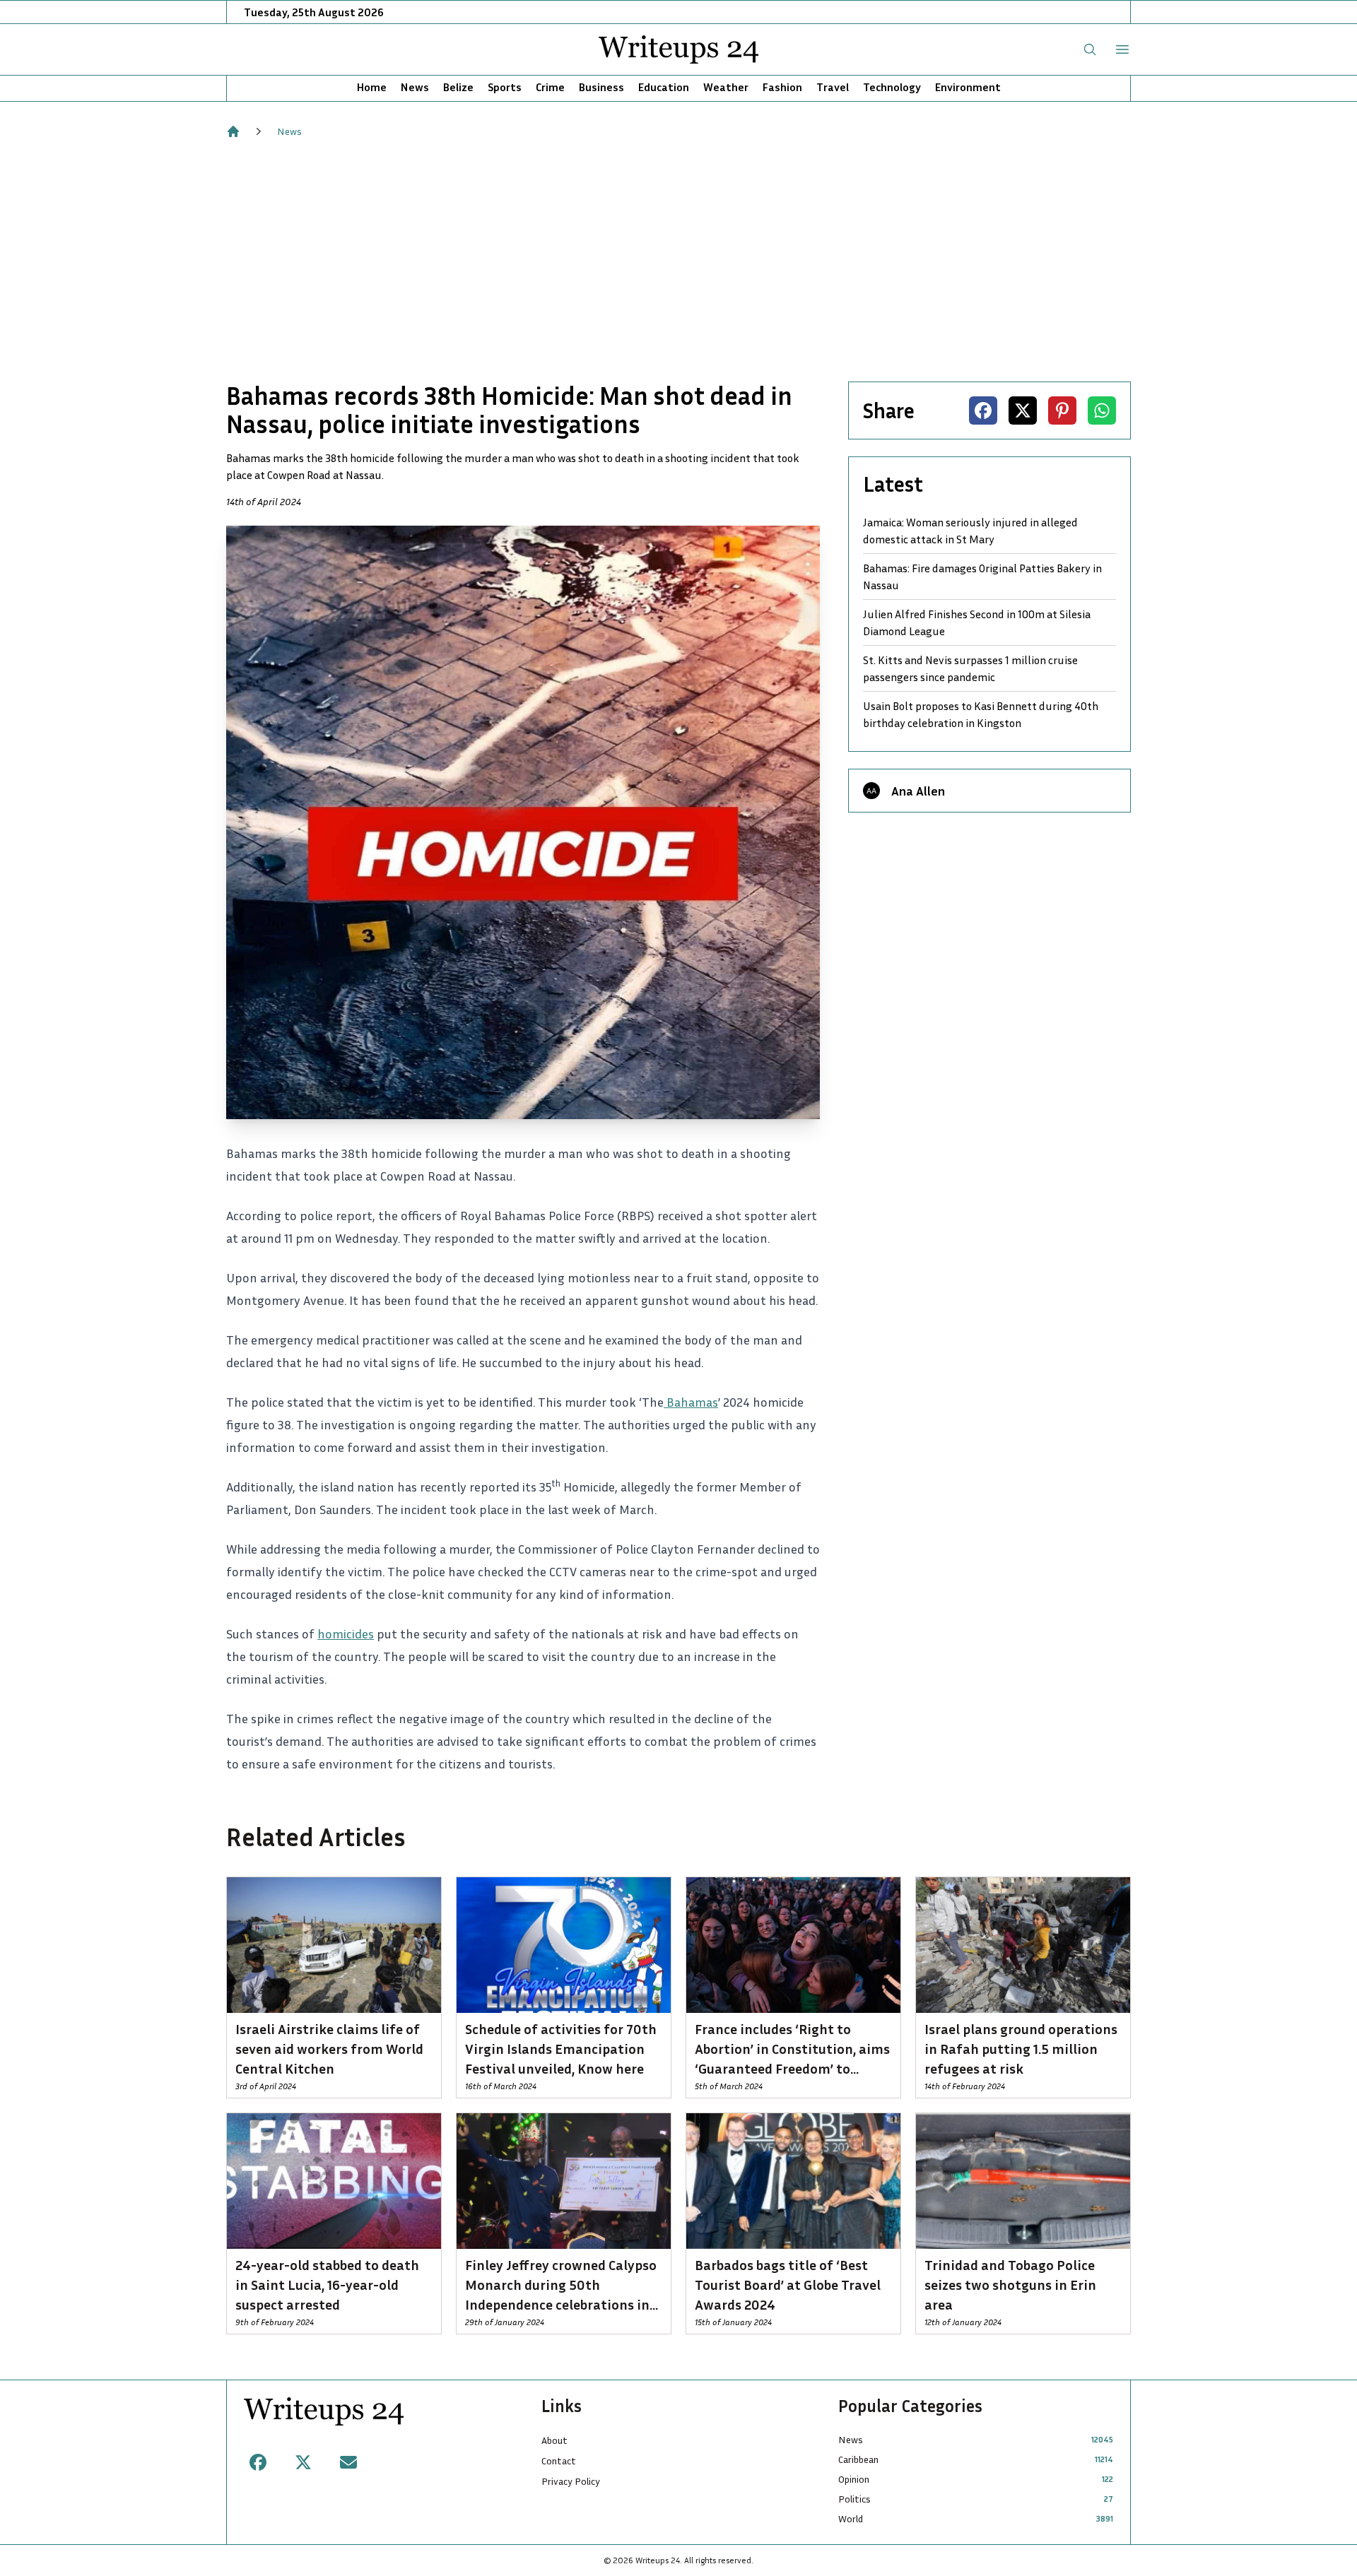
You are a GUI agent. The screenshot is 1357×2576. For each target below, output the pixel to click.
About (554, 2440)
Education (664, 87)
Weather (726, 87)
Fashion (782, 87)
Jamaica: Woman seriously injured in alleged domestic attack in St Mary (970, 531)
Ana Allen (918, 791)
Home (372, 87)
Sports (505, 87)
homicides (346, 1633)
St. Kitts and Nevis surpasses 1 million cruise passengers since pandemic (970, 668)
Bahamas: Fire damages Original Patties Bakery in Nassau (982, 577)
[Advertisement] (678, 260)
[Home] (233, 131)
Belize (458, 87)
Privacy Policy (571, 2481)
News (415, 87)
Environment (968, 87)
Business (601, 87)
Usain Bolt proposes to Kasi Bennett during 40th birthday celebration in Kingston (981, 714)
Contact (559, 2460)
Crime (550, 87)
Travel (833, 87)
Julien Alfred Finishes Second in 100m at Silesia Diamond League (977, 622)
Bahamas (691, 1402)
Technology (892, 87)
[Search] (1090, 49)
